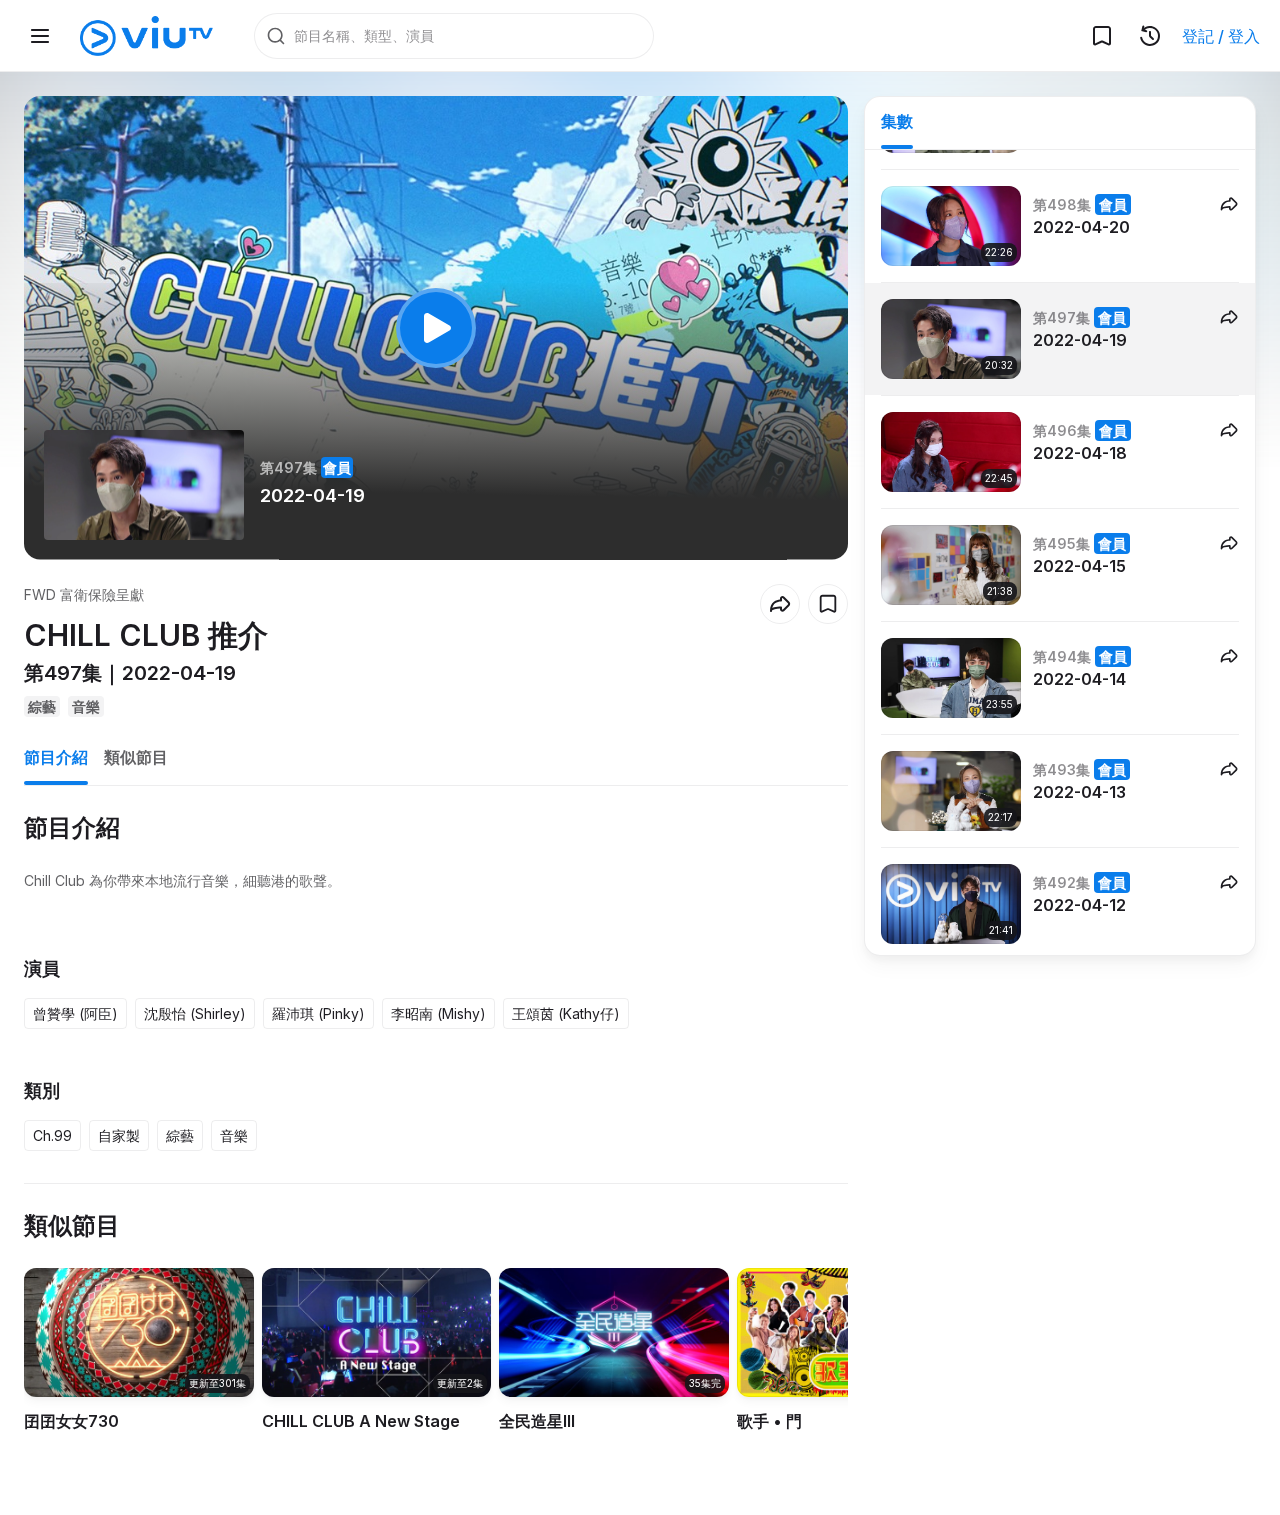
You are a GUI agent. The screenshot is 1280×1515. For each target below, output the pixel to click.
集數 (897, 121)
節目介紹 (56, 757)
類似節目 (136, 757)
